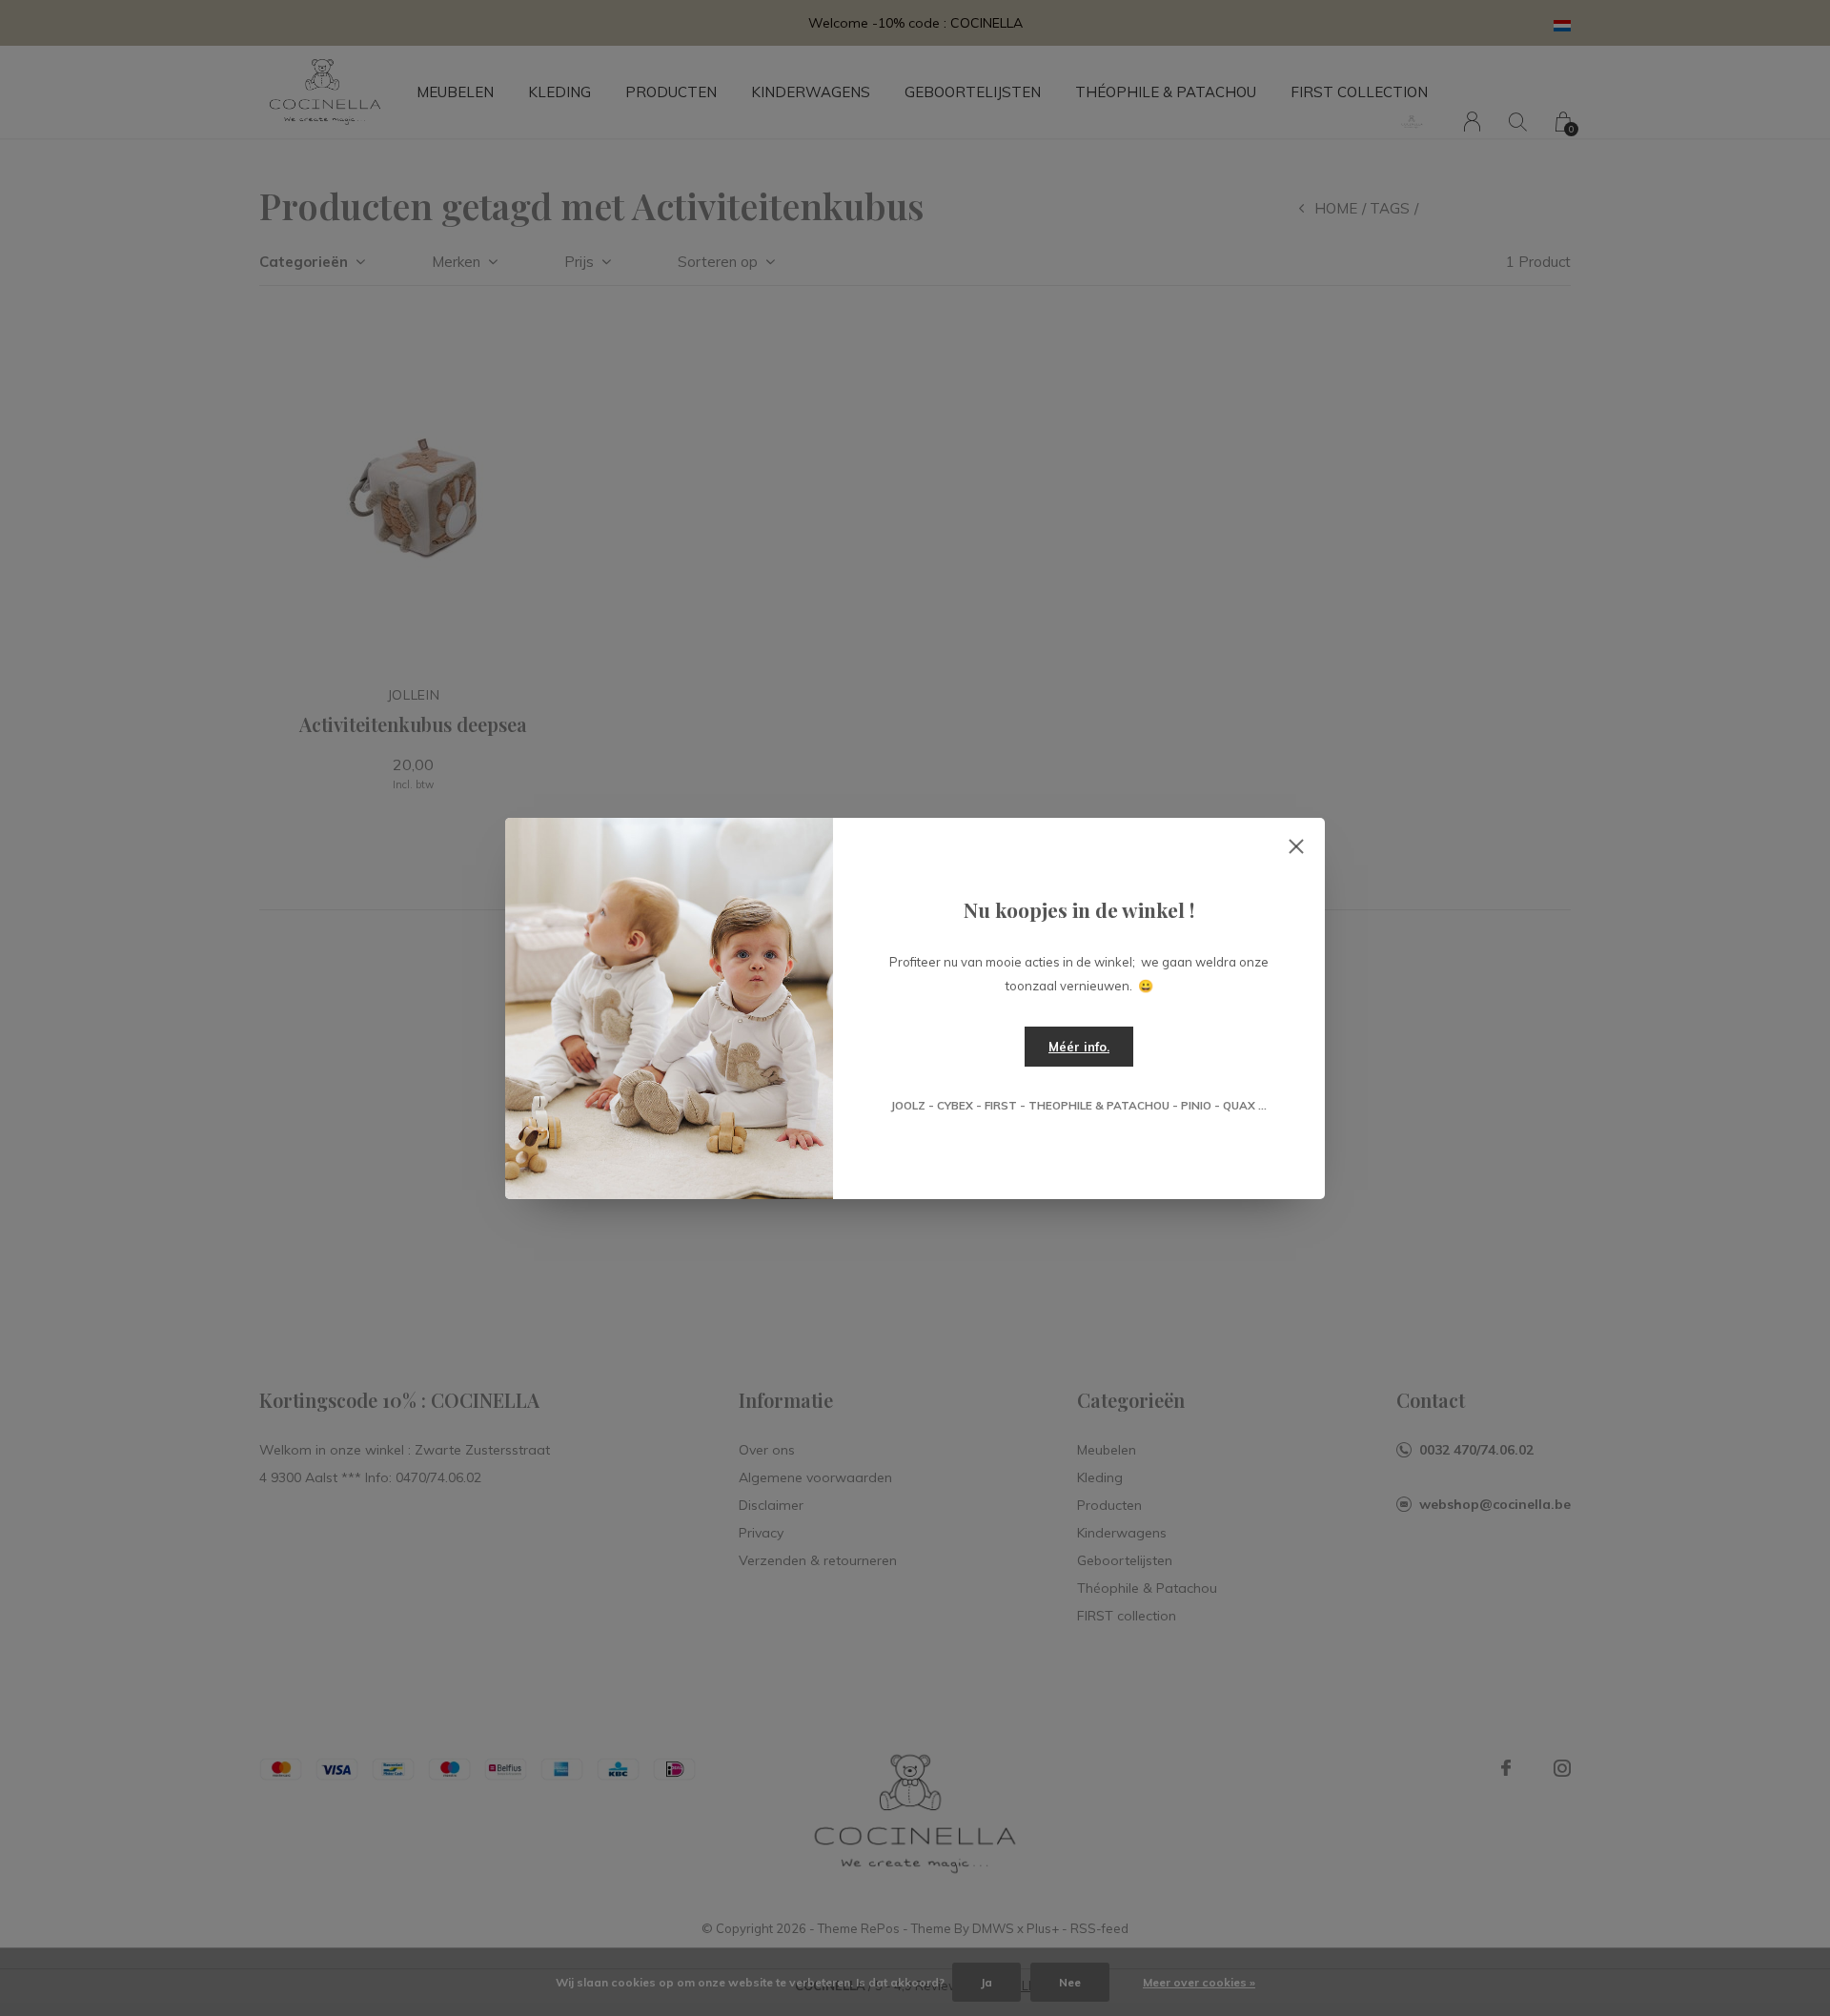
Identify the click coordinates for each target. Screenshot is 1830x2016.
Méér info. (1079, 1047)
